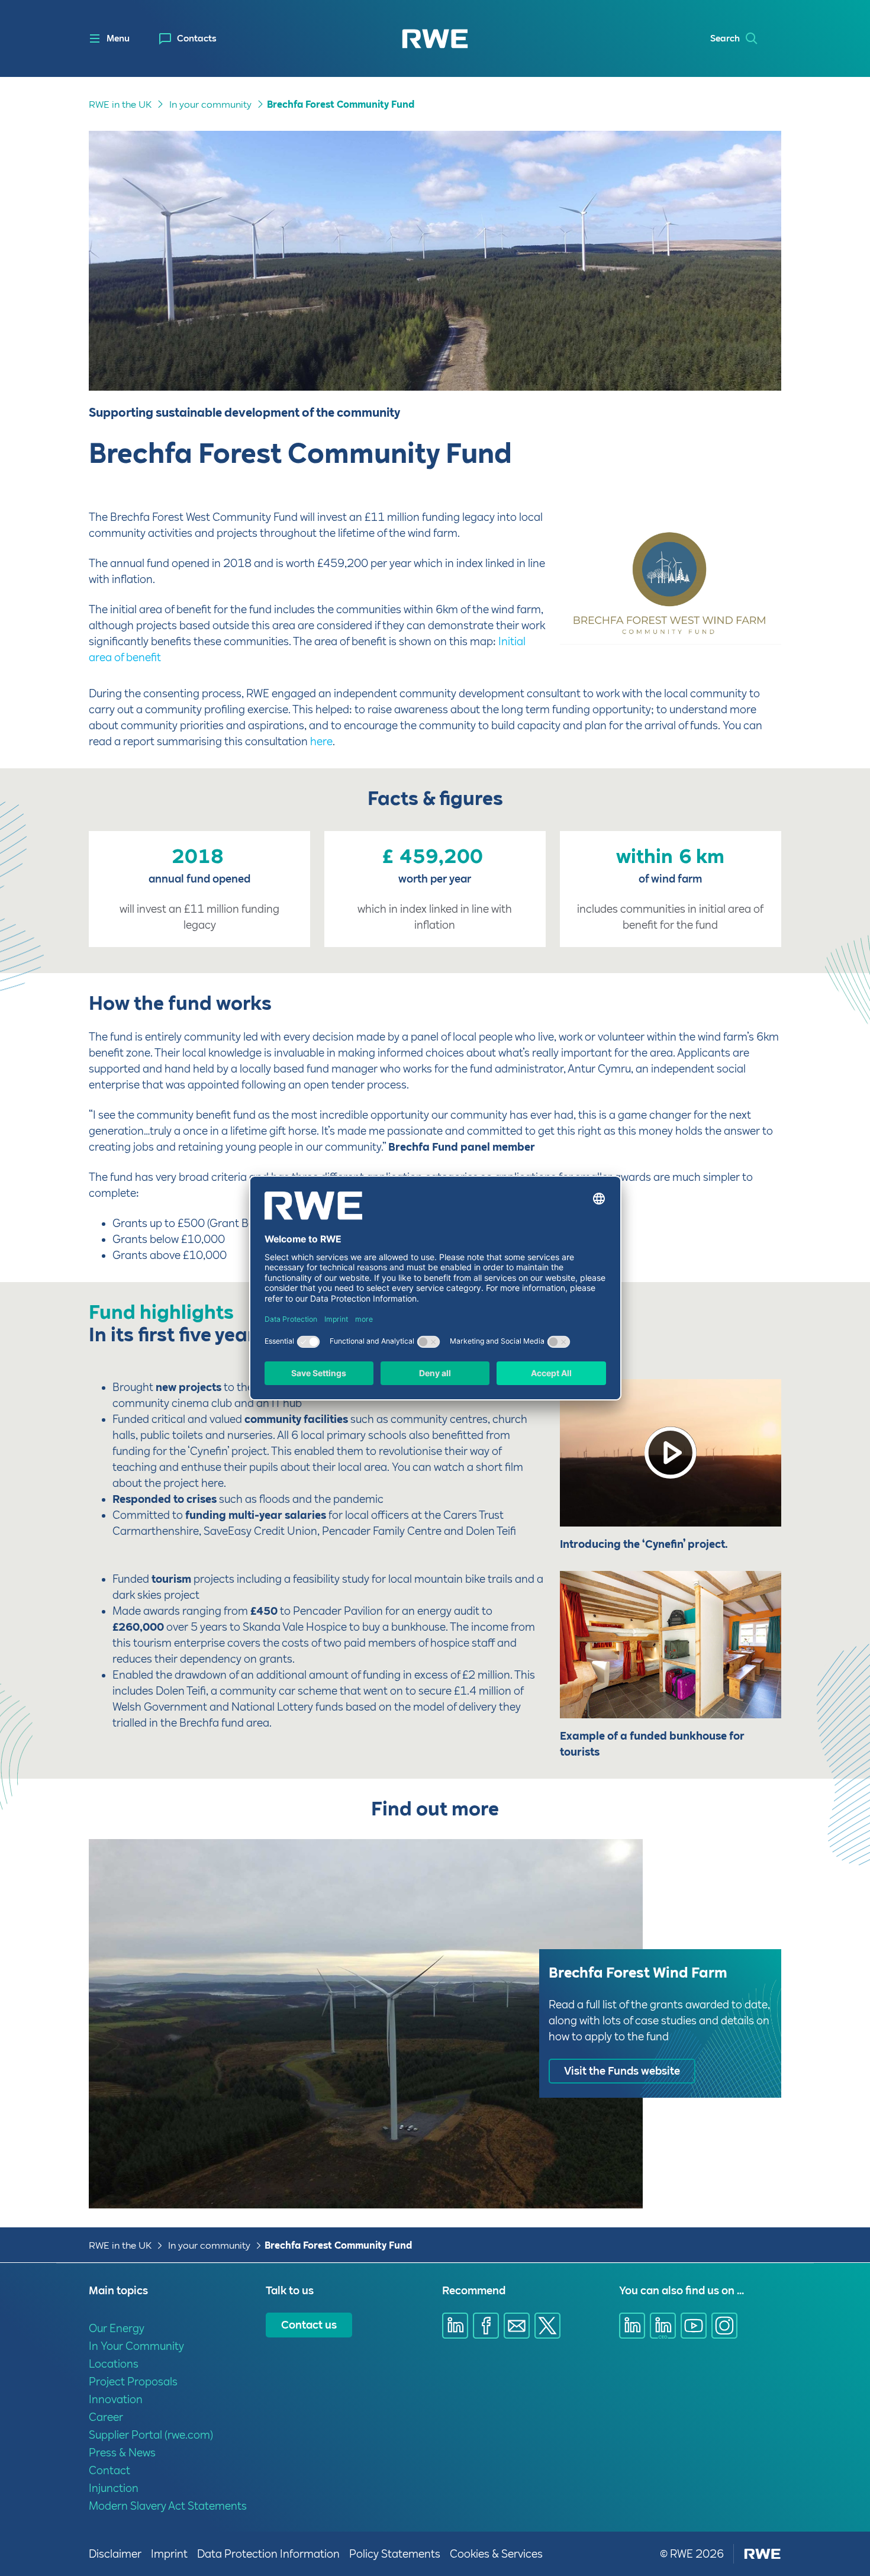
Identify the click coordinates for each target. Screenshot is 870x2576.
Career (106, 2417)
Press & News (122, 2453)
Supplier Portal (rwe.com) (151, 2435)
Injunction (114, 2488)
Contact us (309, 2325)
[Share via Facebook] (486, 2326)
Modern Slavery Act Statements (168, 2506)
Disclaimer (115, 2554)
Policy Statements (395, 2554)
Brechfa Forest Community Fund (341, 104)
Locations (114, 2364)
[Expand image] (753, 629)
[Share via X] (547, 2326)
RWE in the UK (120, 104)
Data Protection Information (268, 2554)
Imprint (169, 2554)
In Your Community (136, 2346)
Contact (109, 2470)
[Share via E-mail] (517, 2326)
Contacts (197, 38)
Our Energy (117, 2328)
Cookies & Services (496, 2554)
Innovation (116, 2399)
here (321, 741)
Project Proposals (133, 2382)
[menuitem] (188, 39)
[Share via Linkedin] (455, 2326)
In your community (210, 104)
